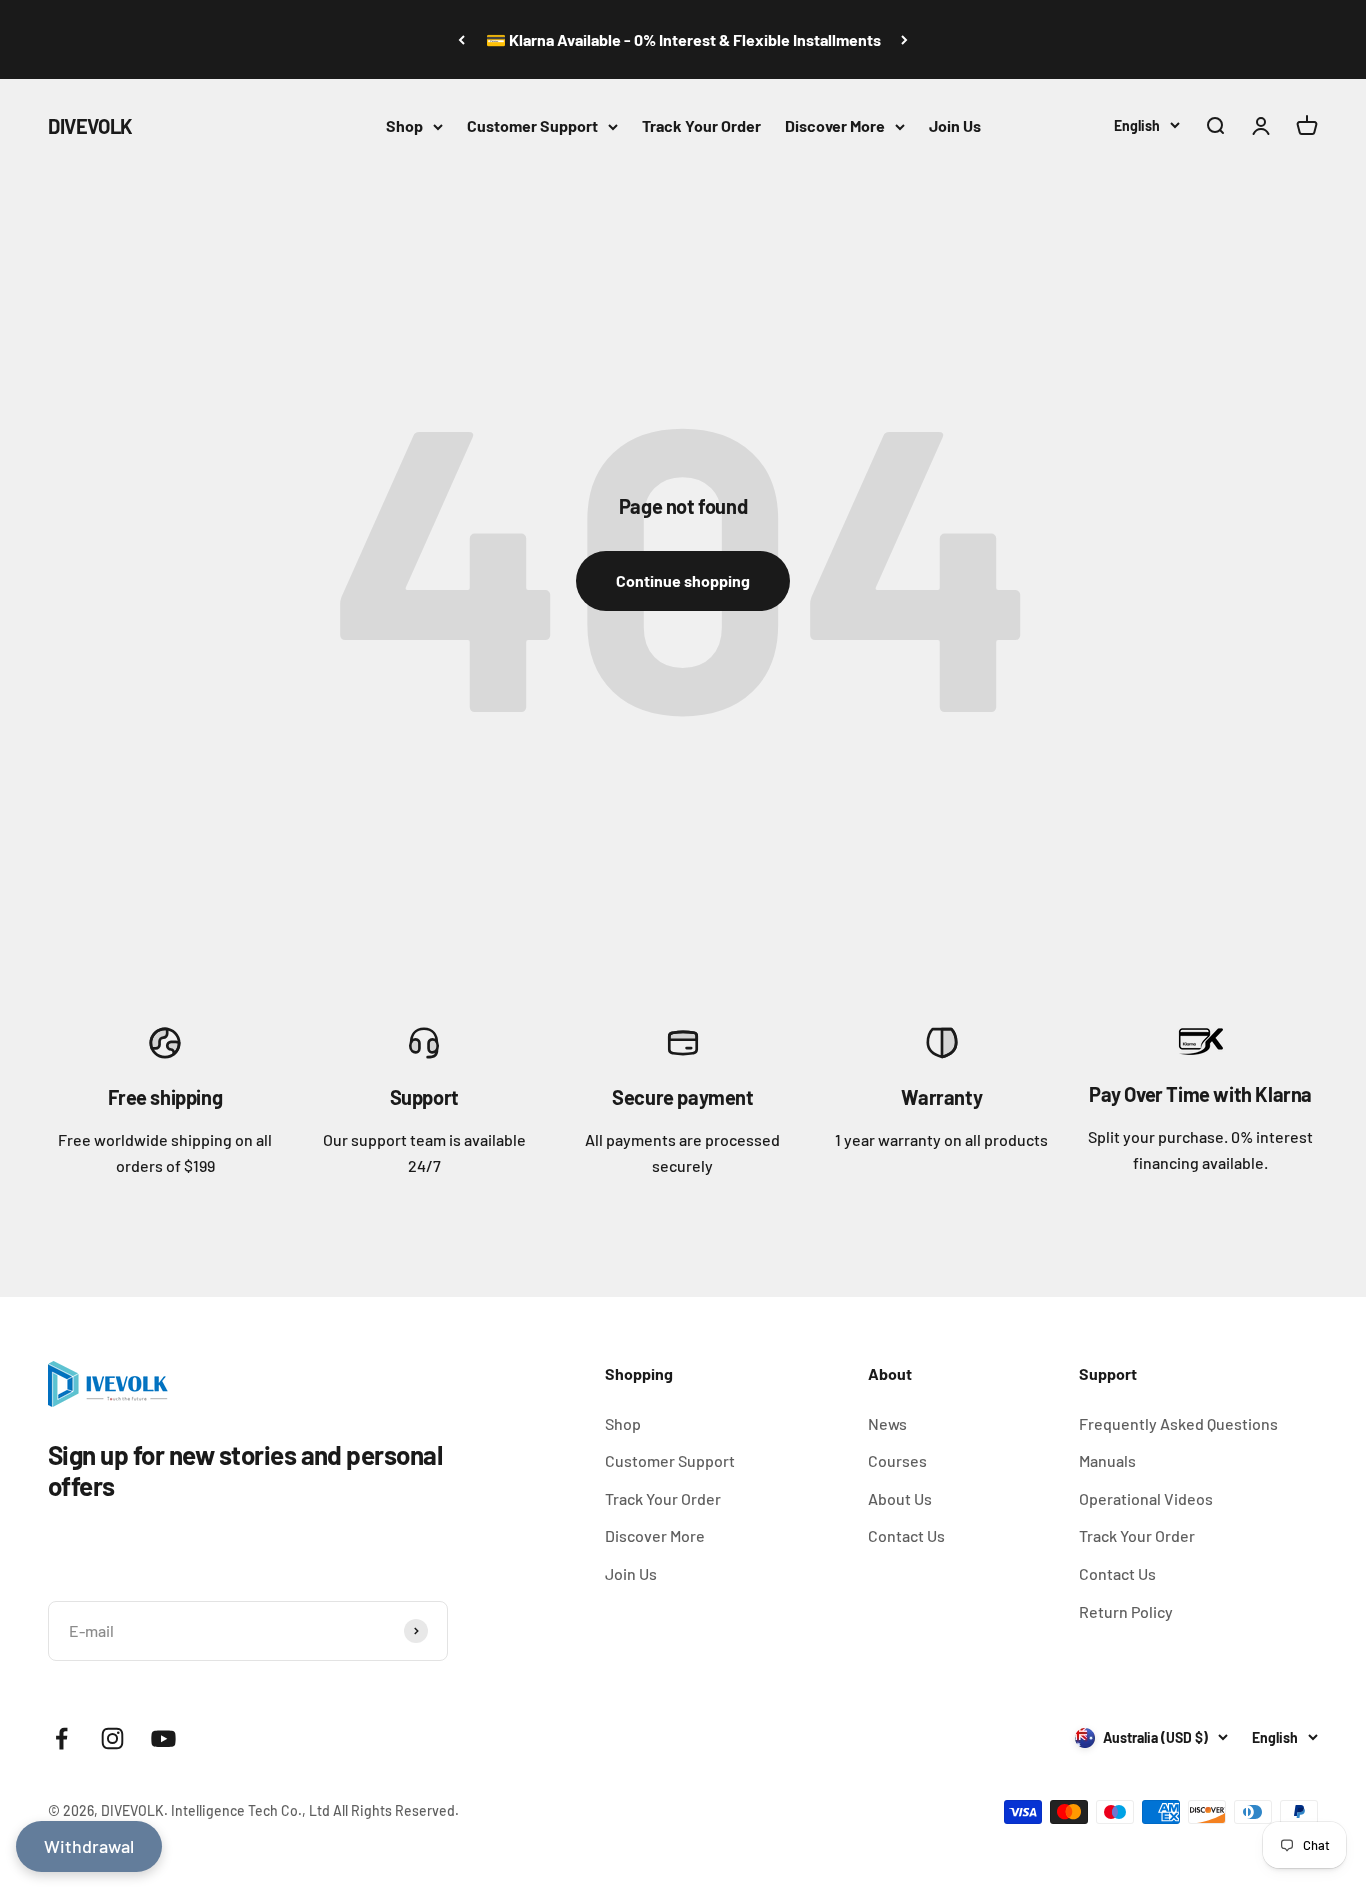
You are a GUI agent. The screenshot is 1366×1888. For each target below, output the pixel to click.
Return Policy (1126, 1611)
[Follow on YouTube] (163, 1738)
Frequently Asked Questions (1178, 1423)
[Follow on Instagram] (112, 1738)
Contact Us (906, 1535)
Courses (897, 1460)
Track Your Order (701, 125)
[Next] (904, 39)
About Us (900, 1498)
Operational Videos (1146, 1498)
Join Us (955, 125)
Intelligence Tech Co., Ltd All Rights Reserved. (315, 1810)
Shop (404, 125)
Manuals (1107, 1460)
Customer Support (532, 125)
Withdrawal (89, 1846)
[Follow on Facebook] (61, 1738)
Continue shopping (683, 580)
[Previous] (461, 39)
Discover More (835, 125)
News (887, 1423)
